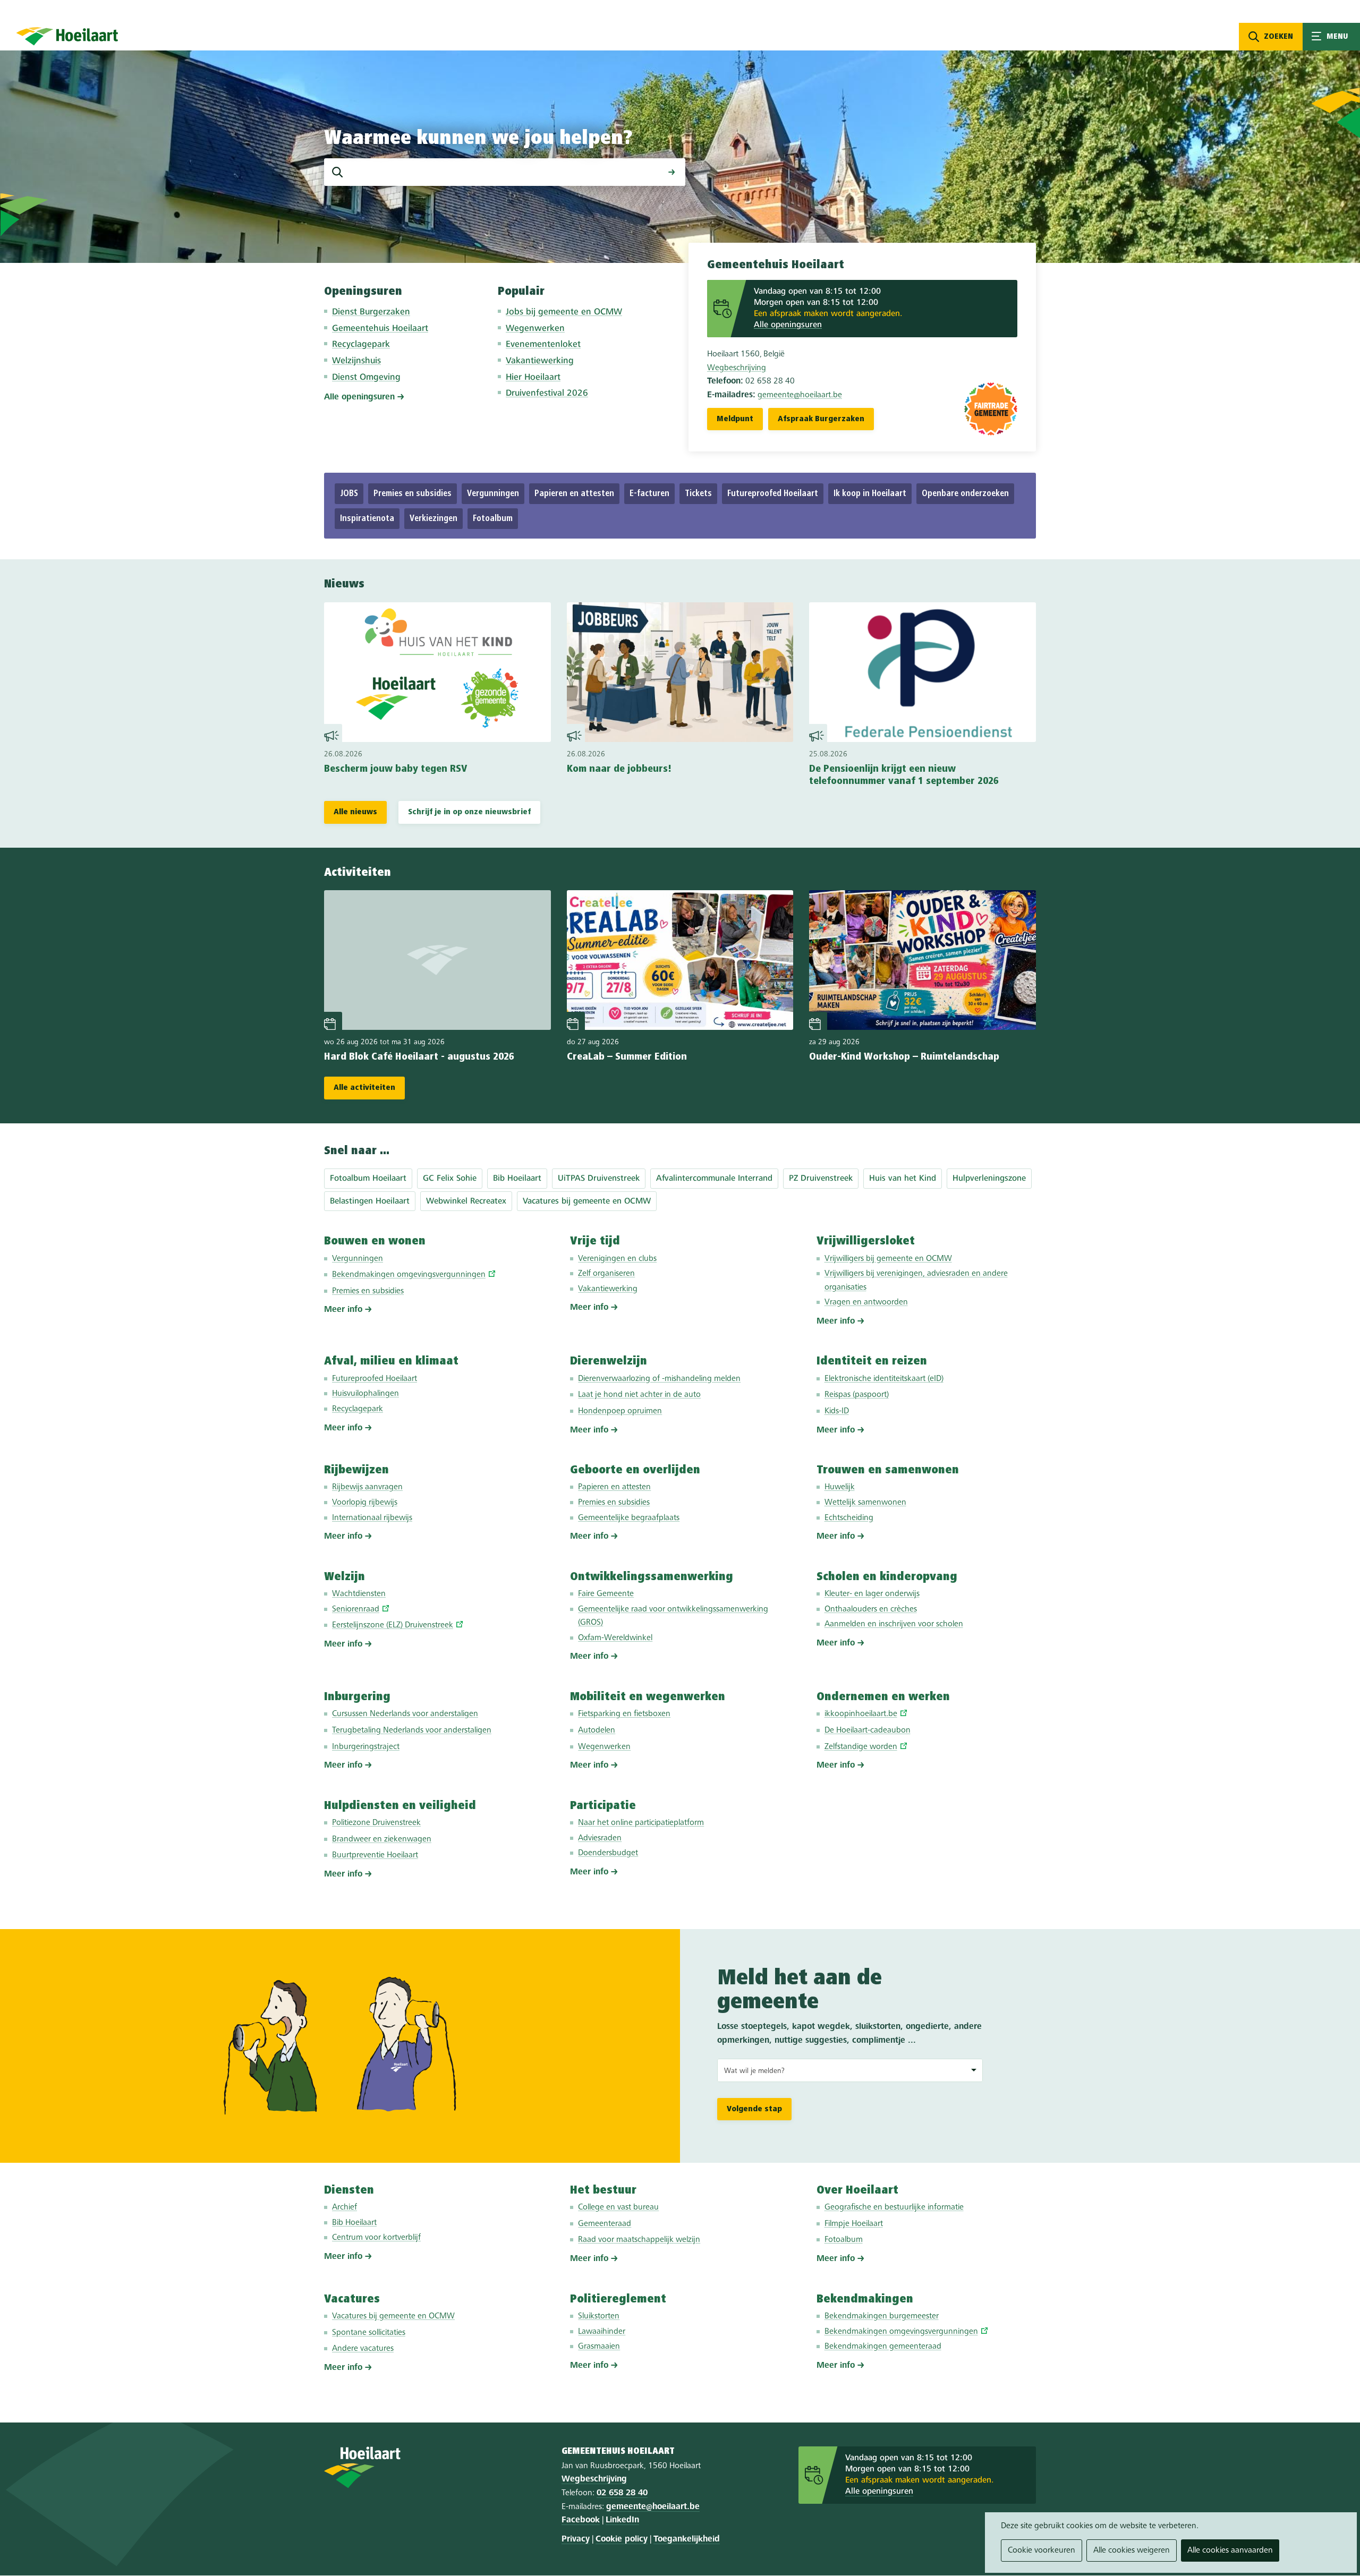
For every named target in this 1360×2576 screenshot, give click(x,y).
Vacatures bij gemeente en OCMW (587, 1201)
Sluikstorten (599, 2316)
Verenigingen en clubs (617, 1259)
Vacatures (352, 2299)
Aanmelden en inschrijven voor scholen (894, 1624)
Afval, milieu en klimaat (391, 1361)
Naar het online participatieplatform (641, 1823)
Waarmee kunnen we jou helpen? (478, 139)
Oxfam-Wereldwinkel (615, 1638)
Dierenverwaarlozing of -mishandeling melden (659, 1379)
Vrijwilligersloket (866, 1241)
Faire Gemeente (606, 1594)
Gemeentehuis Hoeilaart (380, 329)
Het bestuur (603, 2190)
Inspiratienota (367, 519)
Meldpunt (735, 419)
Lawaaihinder (602, 2332)
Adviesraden (600, 1838)
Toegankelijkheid (687, 2539)
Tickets (698, 494)
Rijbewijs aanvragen (367, 1487)
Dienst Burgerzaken (371, 312)
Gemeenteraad (605, 2224)
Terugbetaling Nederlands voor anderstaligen (412, 1730)
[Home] (67, 36)
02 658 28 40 (622, 2493)
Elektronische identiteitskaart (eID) (884, 1379)
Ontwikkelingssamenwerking (652, 1577)
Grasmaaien (599, 2347)
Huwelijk (840, 1487)
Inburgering (357, 1697)
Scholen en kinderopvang (887, 1577)
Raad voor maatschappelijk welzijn (639, 2240)
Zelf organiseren (606, 1274)
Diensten (349, 2190)
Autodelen (597, 1730)
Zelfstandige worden (861, 1747)
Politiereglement (618, 2299)
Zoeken (1278, 37)
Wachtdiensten (359, 1594)
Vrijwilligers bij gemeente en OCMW (888, 1259)
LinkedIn (622, 2520)
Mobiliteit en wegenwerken (648, 1697)
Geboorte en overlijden (635, 1470)
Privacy (576, 2539)
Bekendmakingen (865, 2299)
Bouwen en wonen (375, 1241)
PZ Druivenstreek (821, 1179)
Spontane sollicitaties (369, 2333)
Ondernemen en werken (883, 1697)
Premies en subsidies (413, 494)
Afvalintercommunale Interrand (714, 1179)
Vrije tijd (595, 1241)
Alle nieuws (355, 812)
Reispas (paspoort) (857, 1395)
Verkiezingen (433, 519)
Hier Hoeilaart (533, 377)
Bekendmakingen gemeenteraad (883, 2347)
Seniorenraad (356, 1609)
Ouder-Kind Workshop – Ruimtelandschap (904, 1057)
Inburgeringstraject (366, 1747)
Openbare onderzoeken (965, 494)
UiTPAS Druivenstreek (599, 1179)
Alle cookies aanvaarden (1230, 2551)
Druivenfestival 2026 (547, 393)
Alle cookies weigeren (1132, 2551)
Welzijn (345, 1577)
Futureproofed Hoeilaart (773, 494)
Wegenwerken (535, 329)
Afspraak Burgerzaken (821, 419)
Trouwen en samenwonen (888, 1470)
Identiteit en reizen (872, 1361)
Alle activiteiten (364, 1088)
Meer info (343, 1310)
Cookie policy (622, 2539)
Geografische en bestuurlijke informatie (894, 2207)
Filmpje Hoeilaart (854, 2224)
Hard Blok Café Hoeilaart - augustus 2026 (419, 1057)
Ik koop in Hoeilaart (870, 494)
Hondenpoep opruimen (620, 1411)
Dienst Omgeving (366, 377)
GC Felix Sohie (450, 1179)
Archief (345, 2207)
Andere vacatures (363, 2349)
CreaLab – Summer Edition (627, 1057)
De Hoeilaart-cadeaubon (868, 1730)
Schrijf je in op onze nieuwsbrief (469, 812)
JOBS (349, 494)
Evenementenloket (543, 344)
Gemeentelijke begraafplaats (629, 1518)
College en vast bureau (618, 2207)
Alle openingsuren (359, 397)
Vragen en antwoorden (866, 1302)
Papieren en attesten (574, 494)
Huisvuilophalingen (365, 1394)
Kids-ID (837, 1411)
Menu (1331, 37)
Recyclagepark (361, 344)
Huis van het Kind (903, 1179)
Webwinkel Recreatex (466, 1201)
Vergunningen (493, 494)
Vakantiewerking (540, 361)
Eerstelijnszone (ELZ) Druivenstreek (393, 1625)
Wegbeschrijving (737, 368)
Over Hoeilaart (857, 2190)
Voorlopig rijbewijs (365, 1503)
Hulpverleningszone (989, 1179)
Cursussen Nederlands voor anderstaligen (405, 1714)
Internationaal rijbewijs (372, 1518)
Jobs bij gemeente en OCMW (564, 312)
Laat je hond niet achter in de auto (639, 1395)
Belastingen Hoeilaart (370, 1201)
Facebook (581, 2520)
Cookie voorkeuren (1042, 2551)
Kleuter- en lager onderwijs (872, 1594)
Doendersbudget (608, 1853)
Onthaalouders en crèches (871, 1609)
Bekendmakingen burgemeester (882, 2316)
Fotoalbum (493, 519)
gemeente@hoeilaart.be (800, 395)
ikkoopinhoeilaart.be (861, 1714)
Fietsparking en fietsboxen (624, 1714)
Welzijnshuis (356, 361)
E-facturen (649, 494)
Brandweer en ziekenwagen (382, 1839)
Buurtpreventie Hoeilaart (375, 1855)
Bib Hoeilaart (517, 1179)
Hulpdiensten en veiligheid (400, 1806)
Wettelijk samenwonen (865, 1503)
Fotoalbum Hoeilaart (368, 1179)
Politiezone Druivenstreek (376, 1823)
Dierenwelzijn (609, 1361)
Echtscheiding (849, 1518)
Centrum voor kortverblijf (376, 2238)
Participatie (603, 1806)
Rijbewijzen (356, 1470)
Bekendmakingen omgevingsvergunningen (409, 1275)
